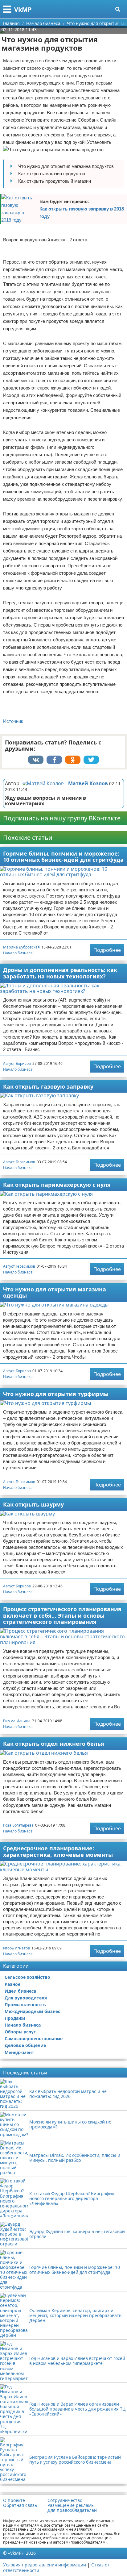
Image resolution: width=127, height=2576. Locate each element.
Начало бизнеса (18, 953)
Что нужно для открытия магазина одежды (55, 1292)
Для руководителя (26, 1998)
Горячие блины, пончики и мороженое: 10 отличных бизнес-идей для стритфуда (63, 857)
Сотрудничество (65, 2500)
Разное (12, 1984)
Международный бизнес (32, 2011)
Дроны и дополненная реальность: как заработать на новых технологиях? (60, 973)
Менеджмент (19, 2052)
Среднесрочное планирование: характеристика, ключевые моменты (58, 1851)
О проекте (14, 2500)
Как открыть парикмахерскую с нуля (57, 1185)
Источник (13, 721)
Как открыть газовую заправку (48, 1086)
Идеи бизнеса (20, 1991)
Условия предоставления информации (45, 2565)
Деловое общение (25, 2045)
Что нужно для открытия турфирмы (56, 1394)
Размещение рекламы (71, 2505)
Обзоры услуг (20, 2032)
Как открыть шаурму (33, 1504)
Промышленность (25, 2005)
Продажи (15, 2018)
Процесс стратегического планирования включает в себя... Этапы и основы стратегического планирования (62, 1615)
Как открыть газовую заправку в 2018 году (82, 213)
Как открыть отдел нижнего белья (54, 1744)
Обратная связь (20, 2505)
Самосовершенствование (34, 2038)
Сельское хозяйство (27, 1977)
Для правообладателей (72, 2510)
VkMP (23, 9)
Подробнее (107, 950)
